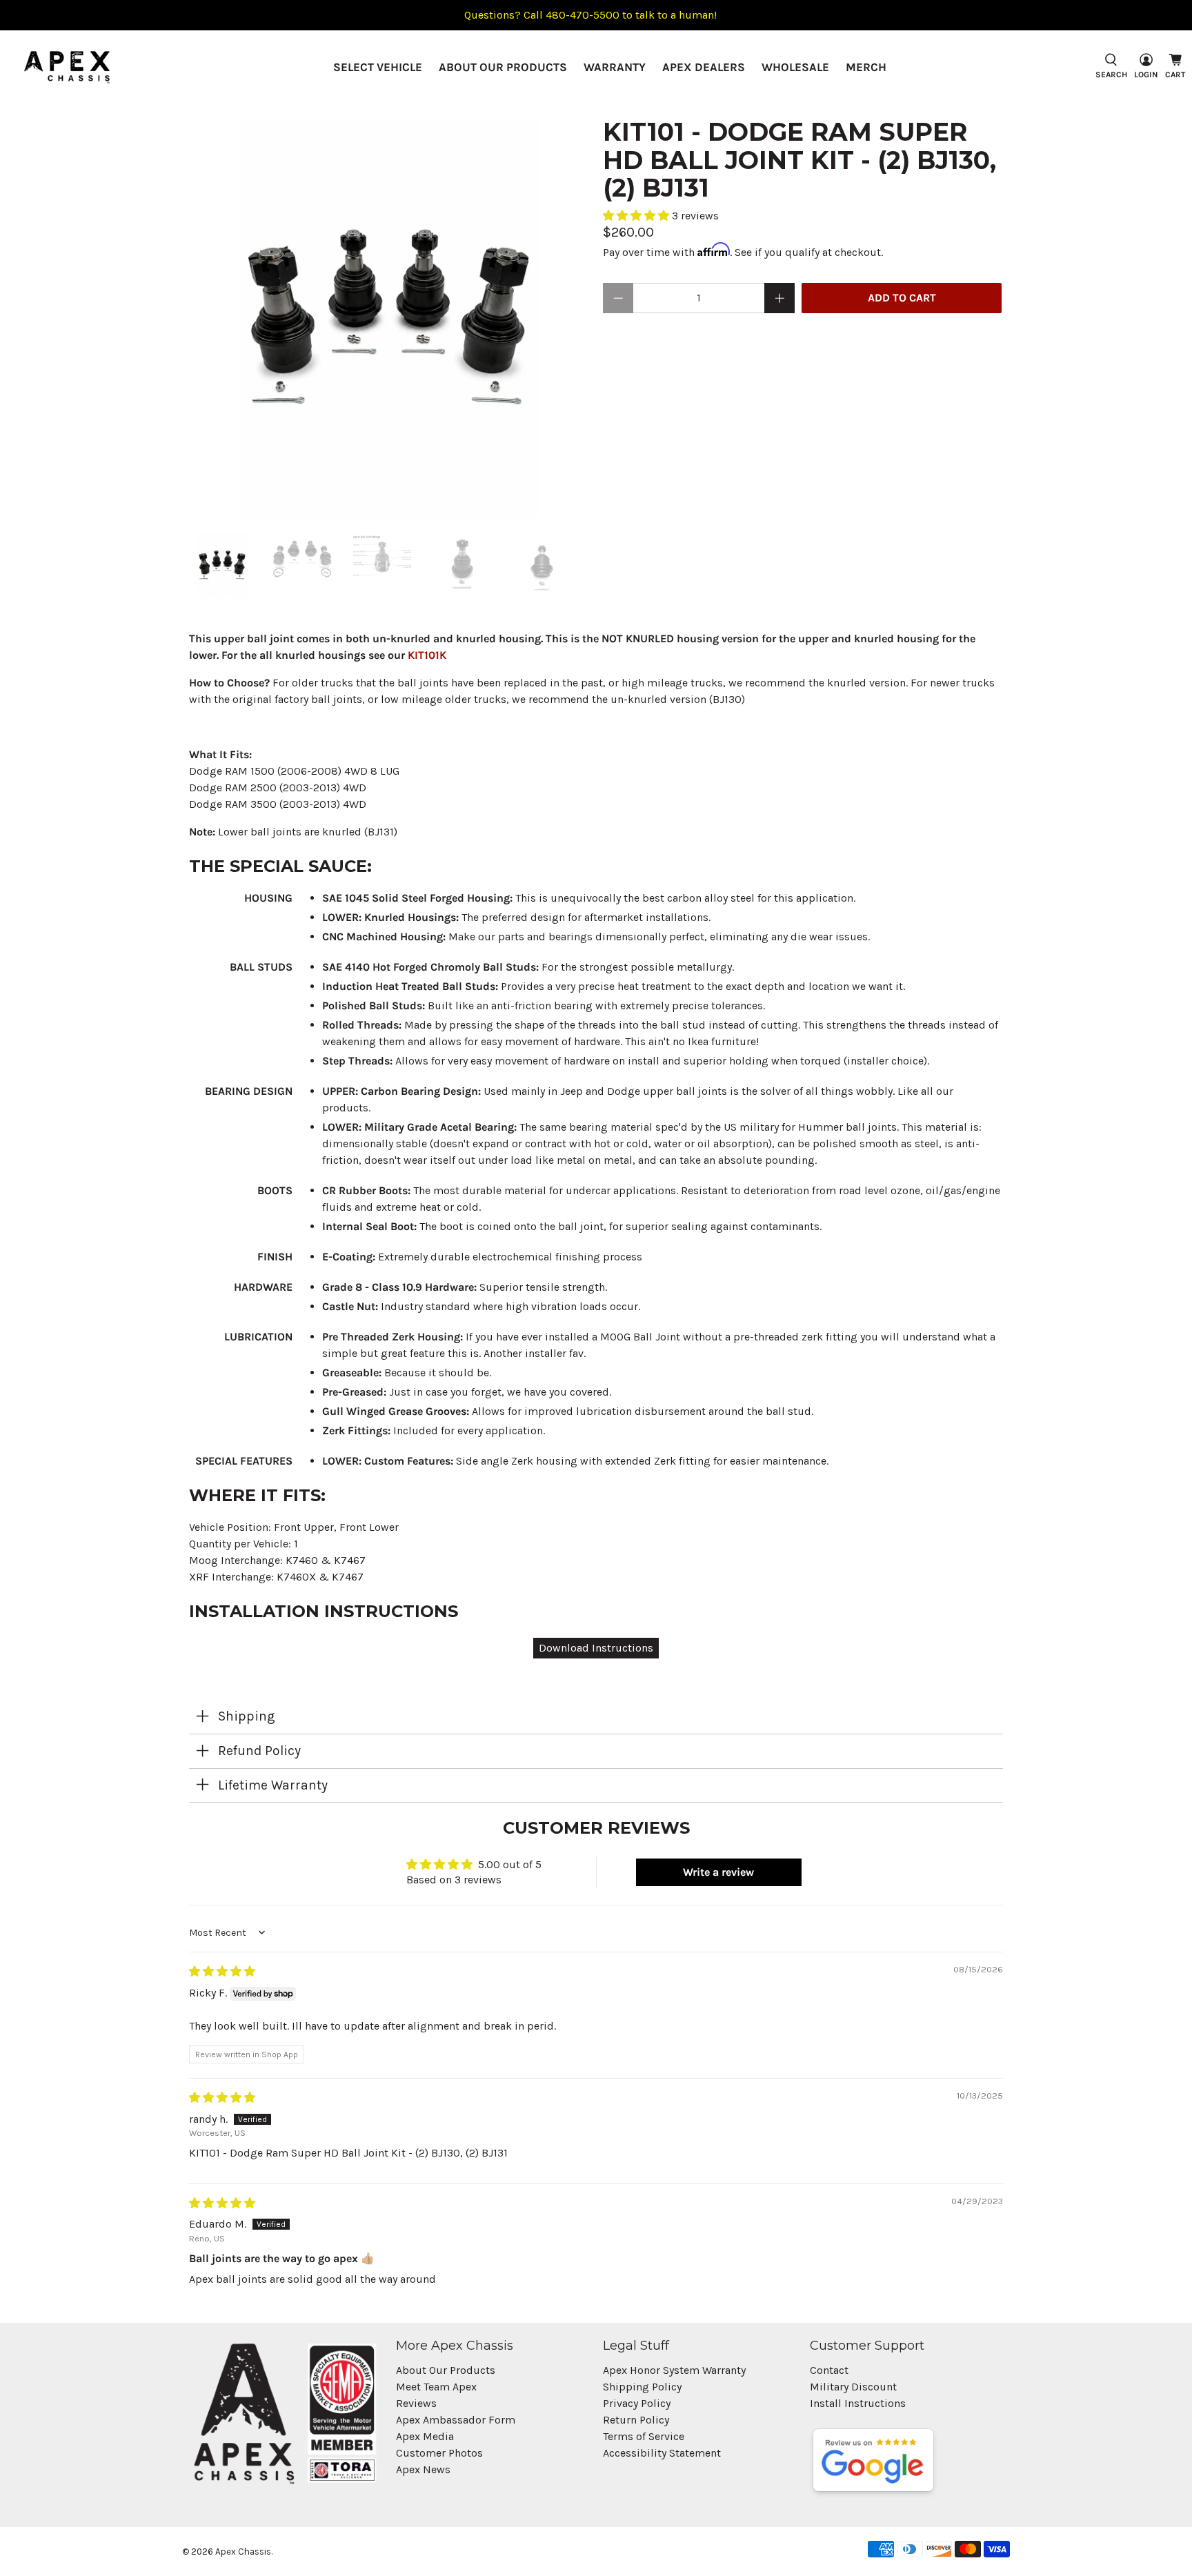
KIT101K (427, 655)
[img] (222, 1971)
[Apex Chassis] (67, 67)
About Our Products (503, 67)
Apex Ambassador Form (456, 2420)
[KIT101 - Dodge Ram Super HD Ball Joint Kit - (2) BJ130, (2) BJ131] (389, 318)
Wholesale (795, 67)
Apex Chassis (243, 2552)
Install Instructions (858, 2403)
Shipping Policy (642, 2387)
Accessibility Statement (662, 2453)
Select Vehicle (378, 67)
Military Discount (853, 2387)
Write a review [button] (718, 1872)
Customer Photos (439, 2453)
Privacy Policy (637, 2403)
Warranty (615, 67)
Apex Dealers (704, 67)
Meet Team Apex (436, 2387)
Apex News (423, 2469)
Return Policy (636, 2420)
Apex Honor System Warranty (674, 2370)
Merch (866, 67)
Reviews (416, 2403)
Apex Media (425, 2436)
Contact (829, 2370)
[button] (637, 216)
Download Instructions (596, 1648)
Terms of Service (644, 2436)
